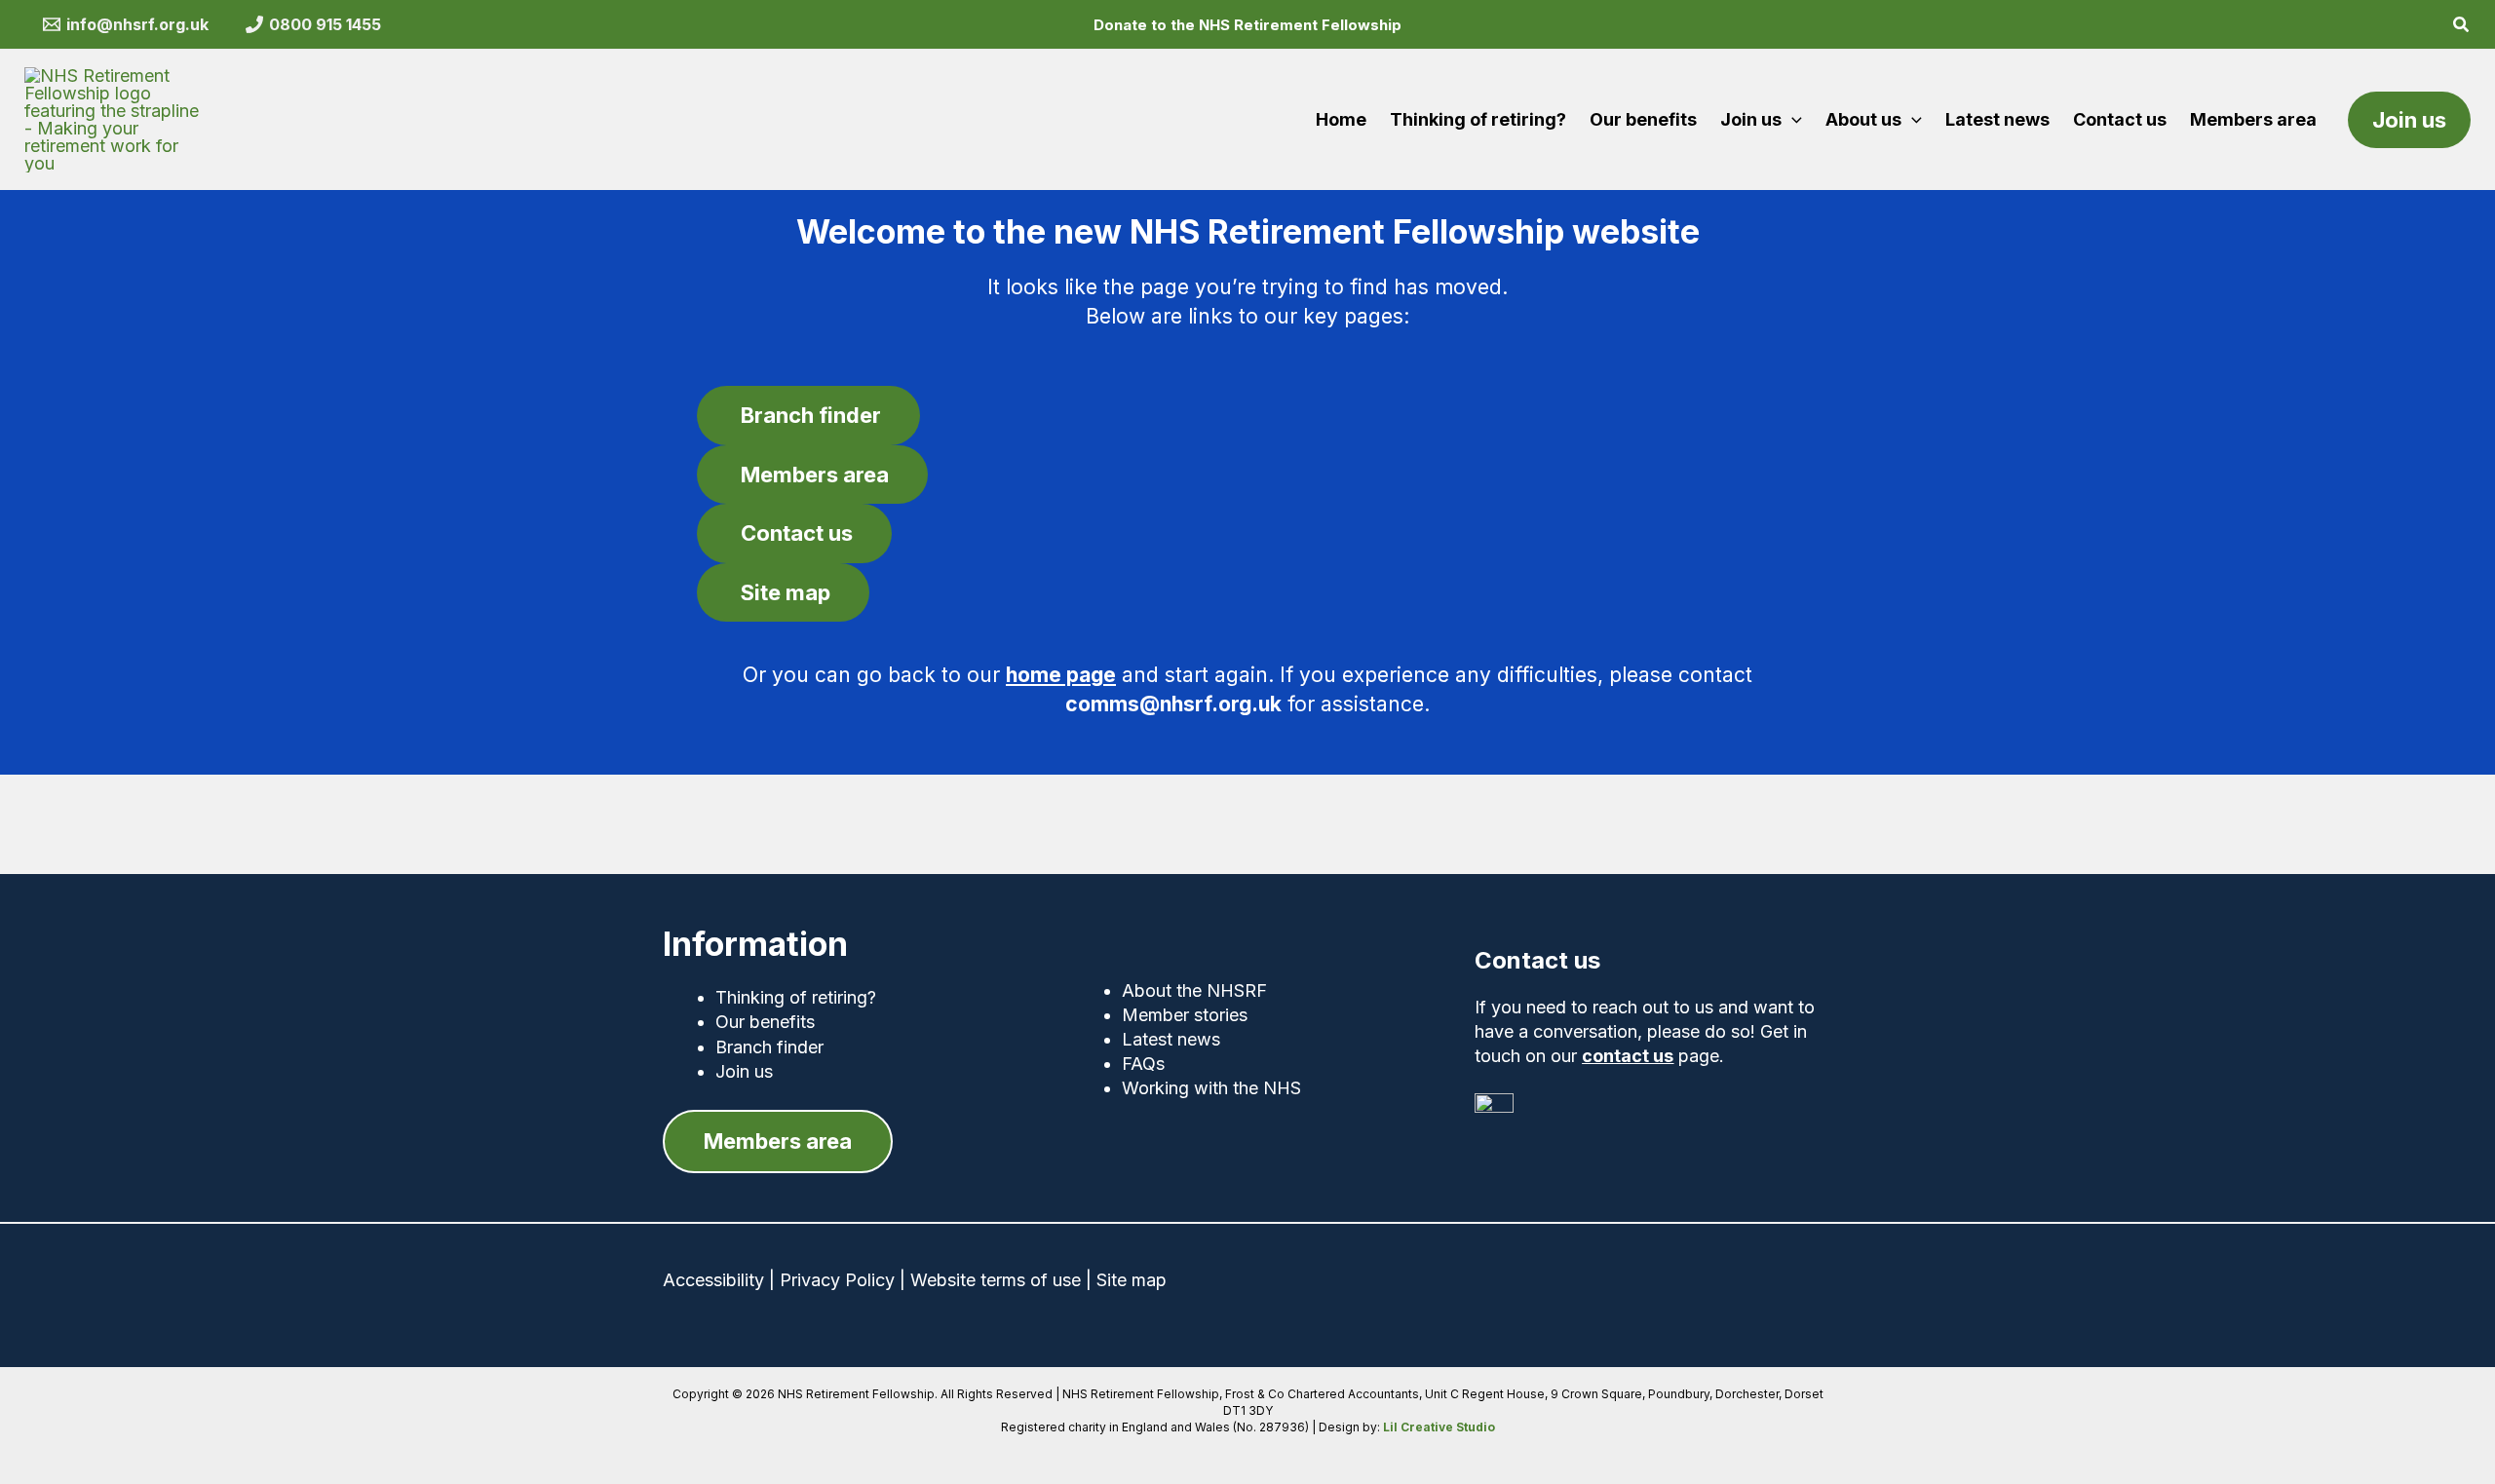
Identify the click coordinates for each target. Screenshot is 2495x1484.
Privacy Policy (837, 1280)
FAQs (1143, 1064)
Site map (1132, 1280)
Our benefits (765, 1022)
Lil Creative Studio (1439, 1427)
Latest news (1171, 1039)
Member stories (1185, 1015)
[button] (2462, 27)
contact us (1628, 1056)
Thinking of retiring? (796, 997)
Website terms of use (996, 1280)
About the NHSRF (1194, 990)
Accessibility (713, 1280)
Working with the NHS (1211, 1088)
